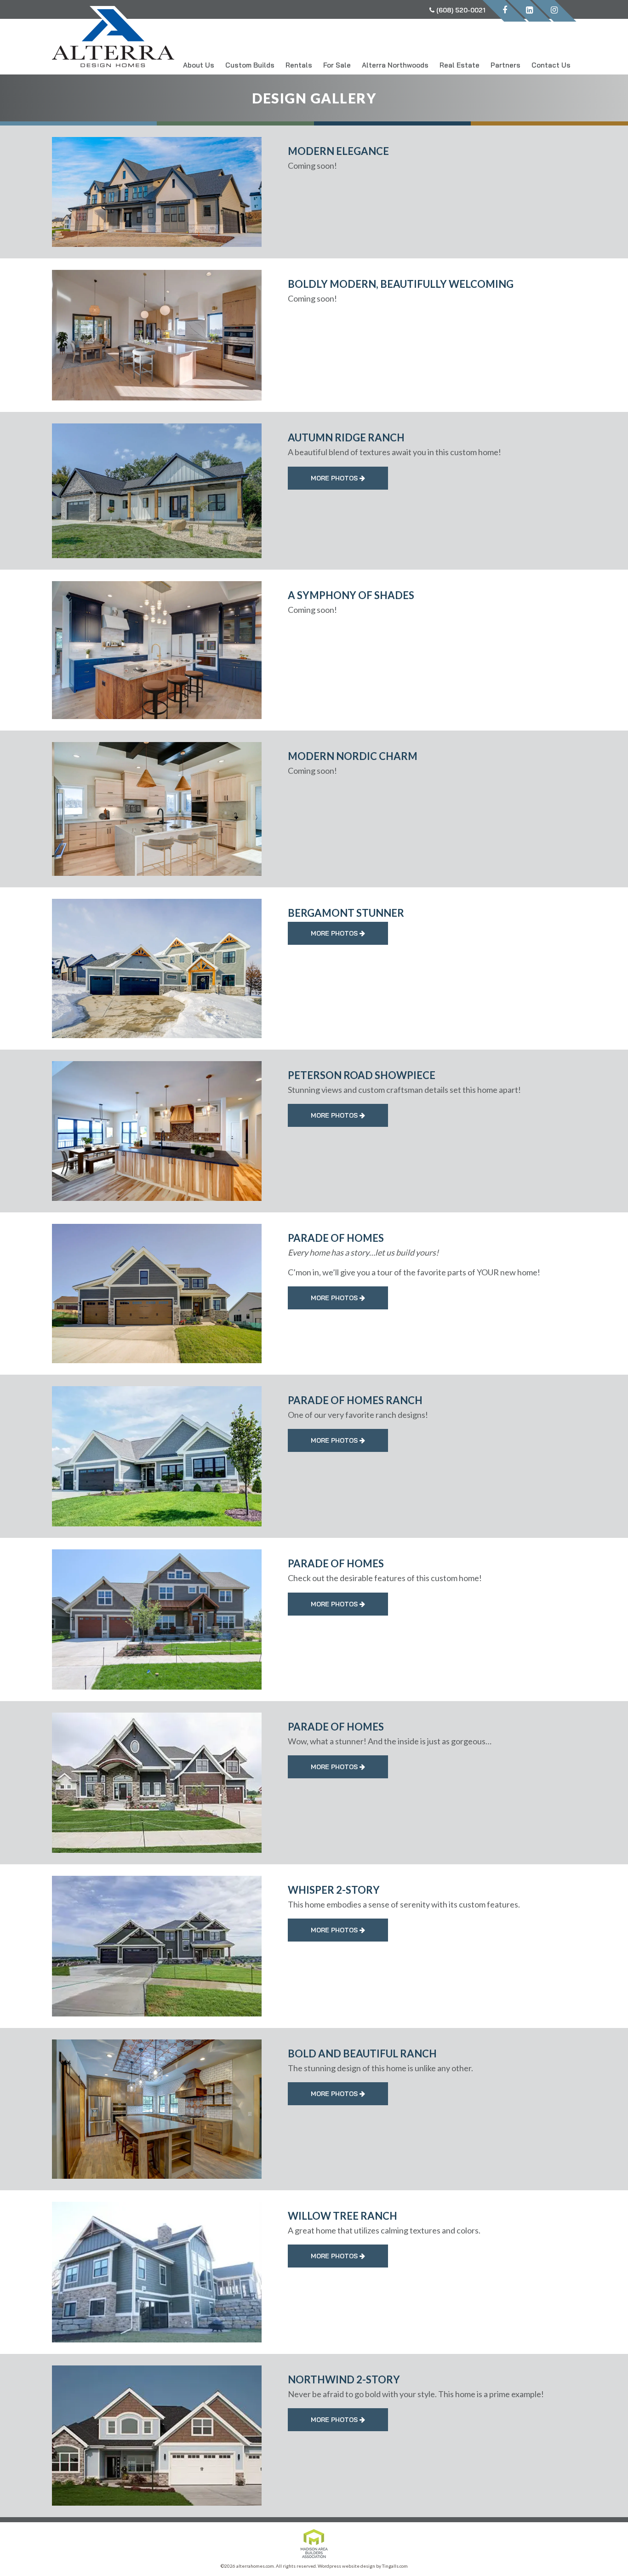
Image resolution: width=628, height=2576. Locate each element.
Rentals (299, 65)
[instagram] (554, 11)
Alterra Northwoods (395, 65)
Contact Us (551, 65)
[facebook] (505, 11)
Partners (505, 65)
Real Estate (460, 65)
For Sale (337, 65)
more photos (335, 478)
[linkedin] (529, 11)
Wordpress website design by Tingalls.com (363, 2566)
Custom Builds (250, 65)
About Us (199, 65)
